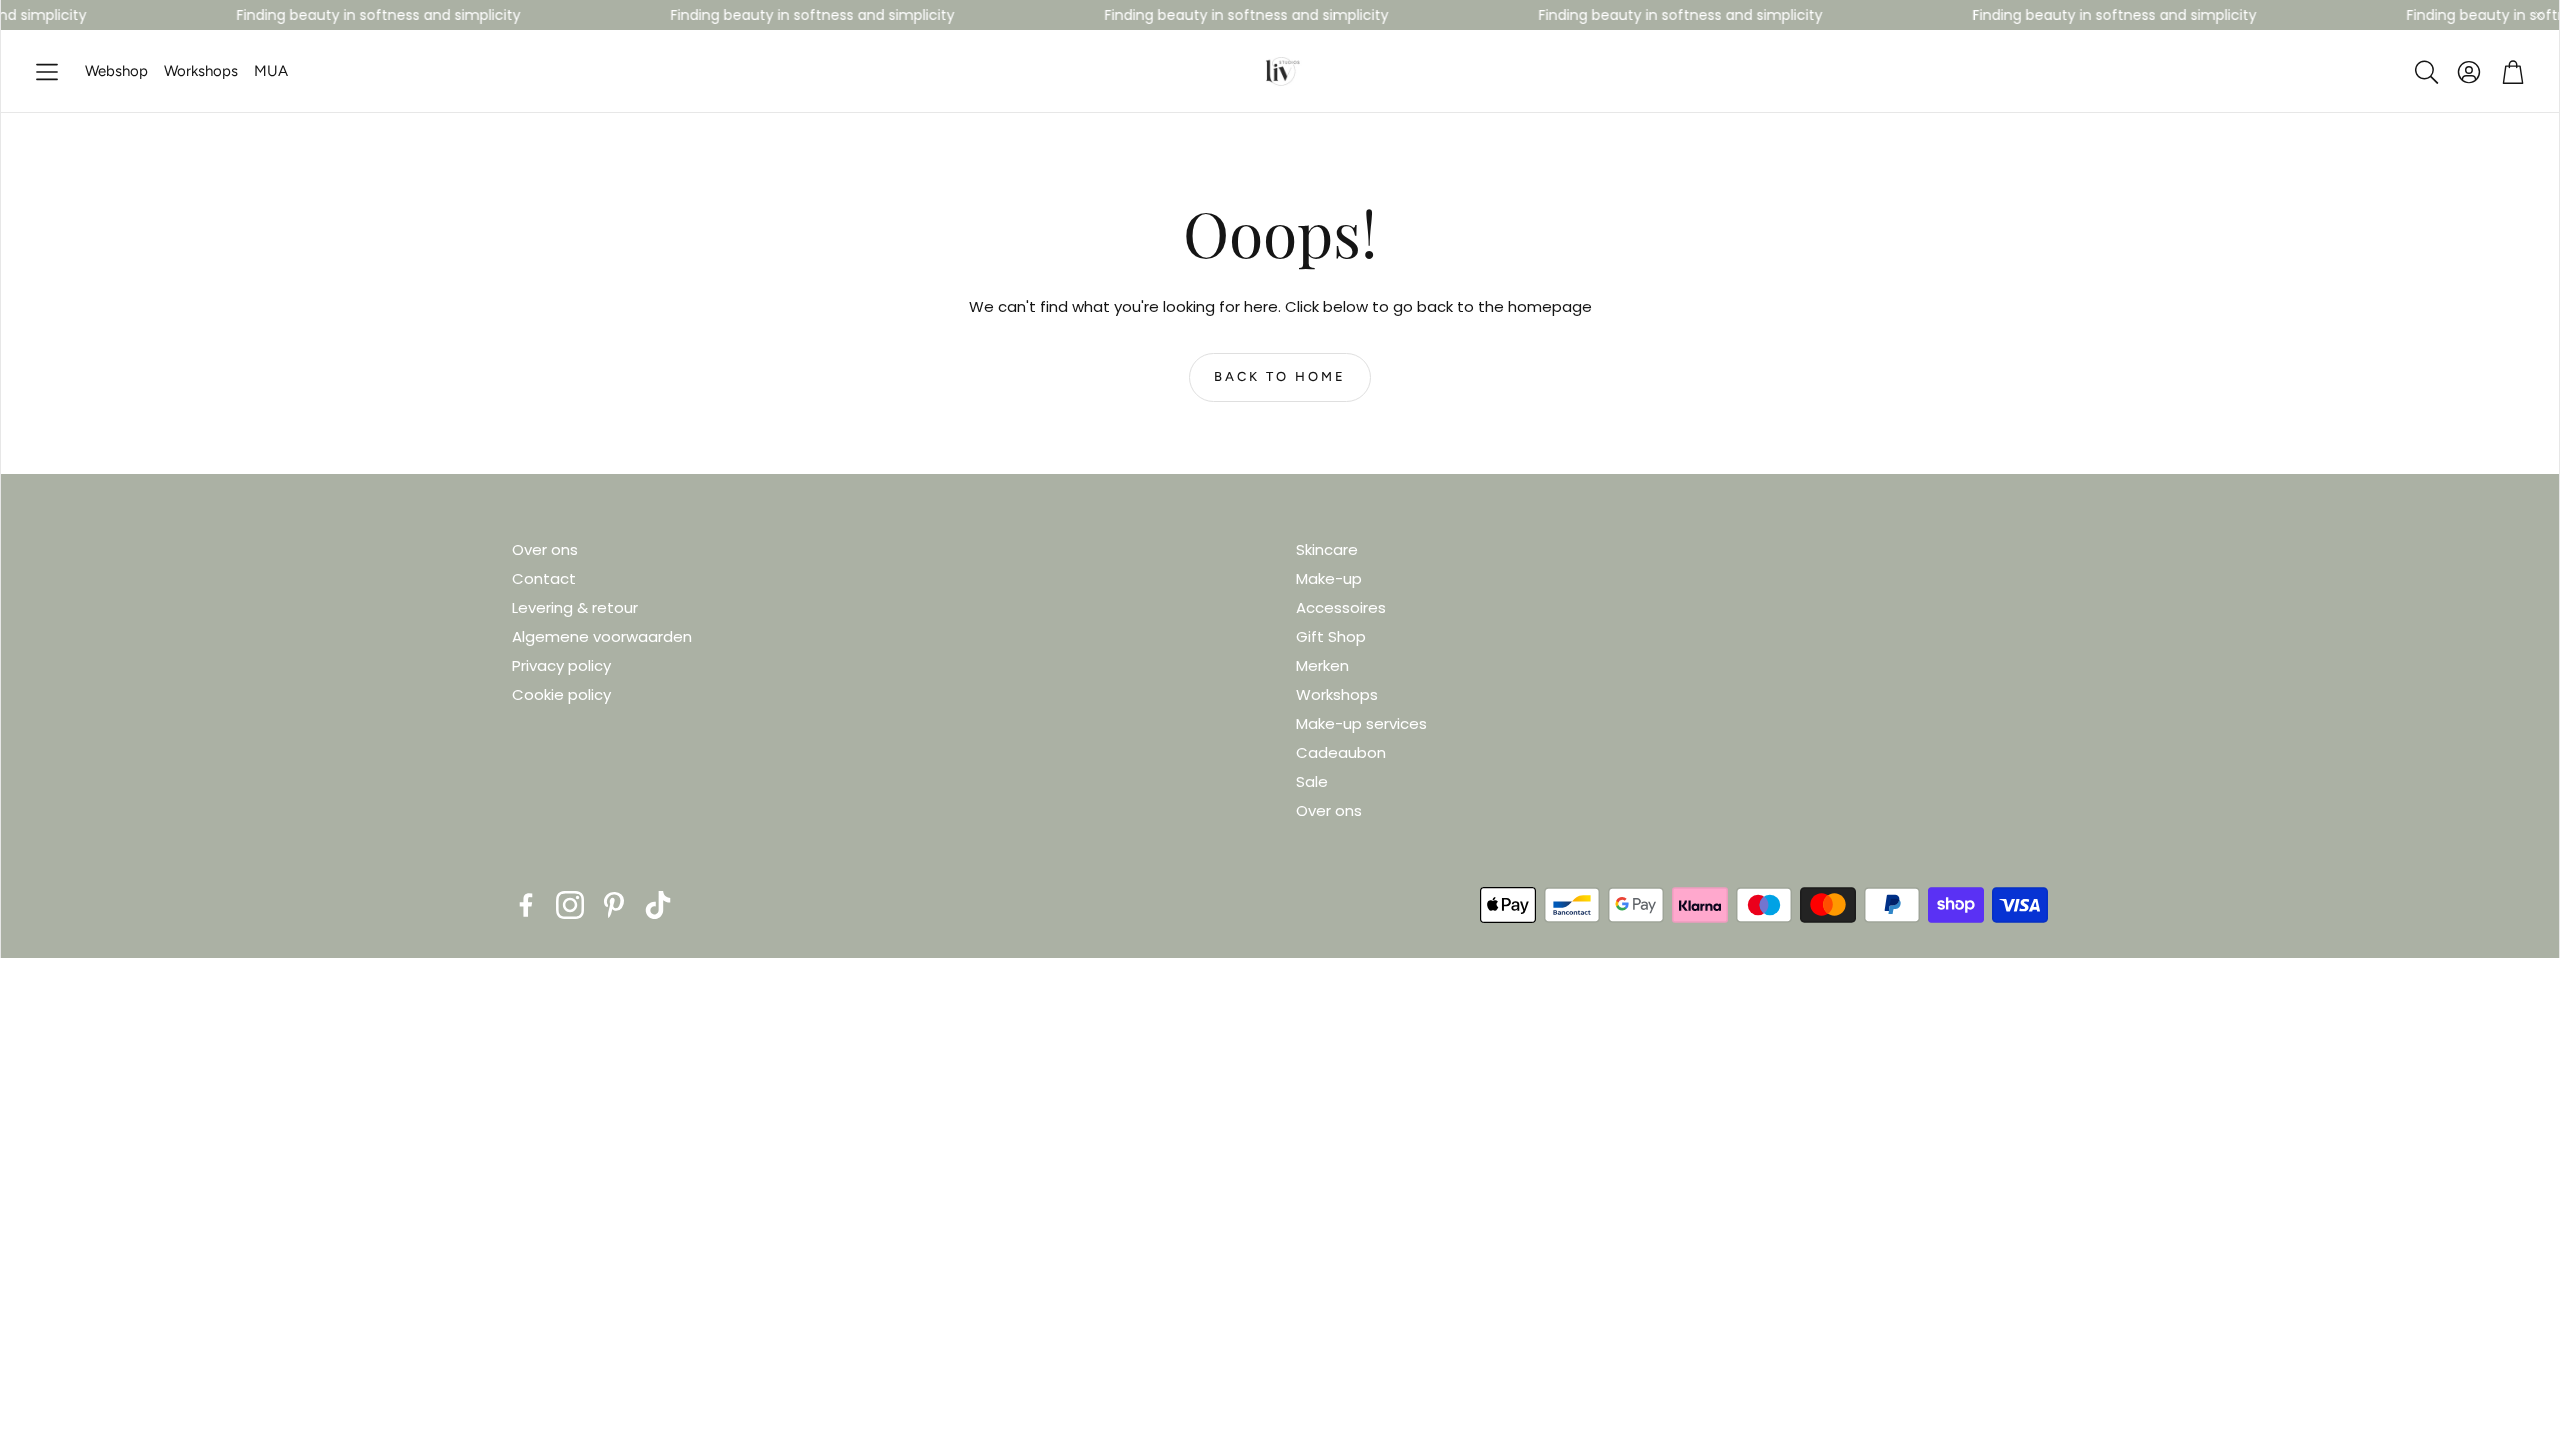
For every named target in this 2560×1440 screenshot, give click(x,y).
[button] (47, 72)
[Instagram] (570, 905)
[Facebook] (526, 905)
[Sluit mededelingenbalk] (2539, 15)
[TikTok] (658, 905)
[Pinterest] (614, 905)
